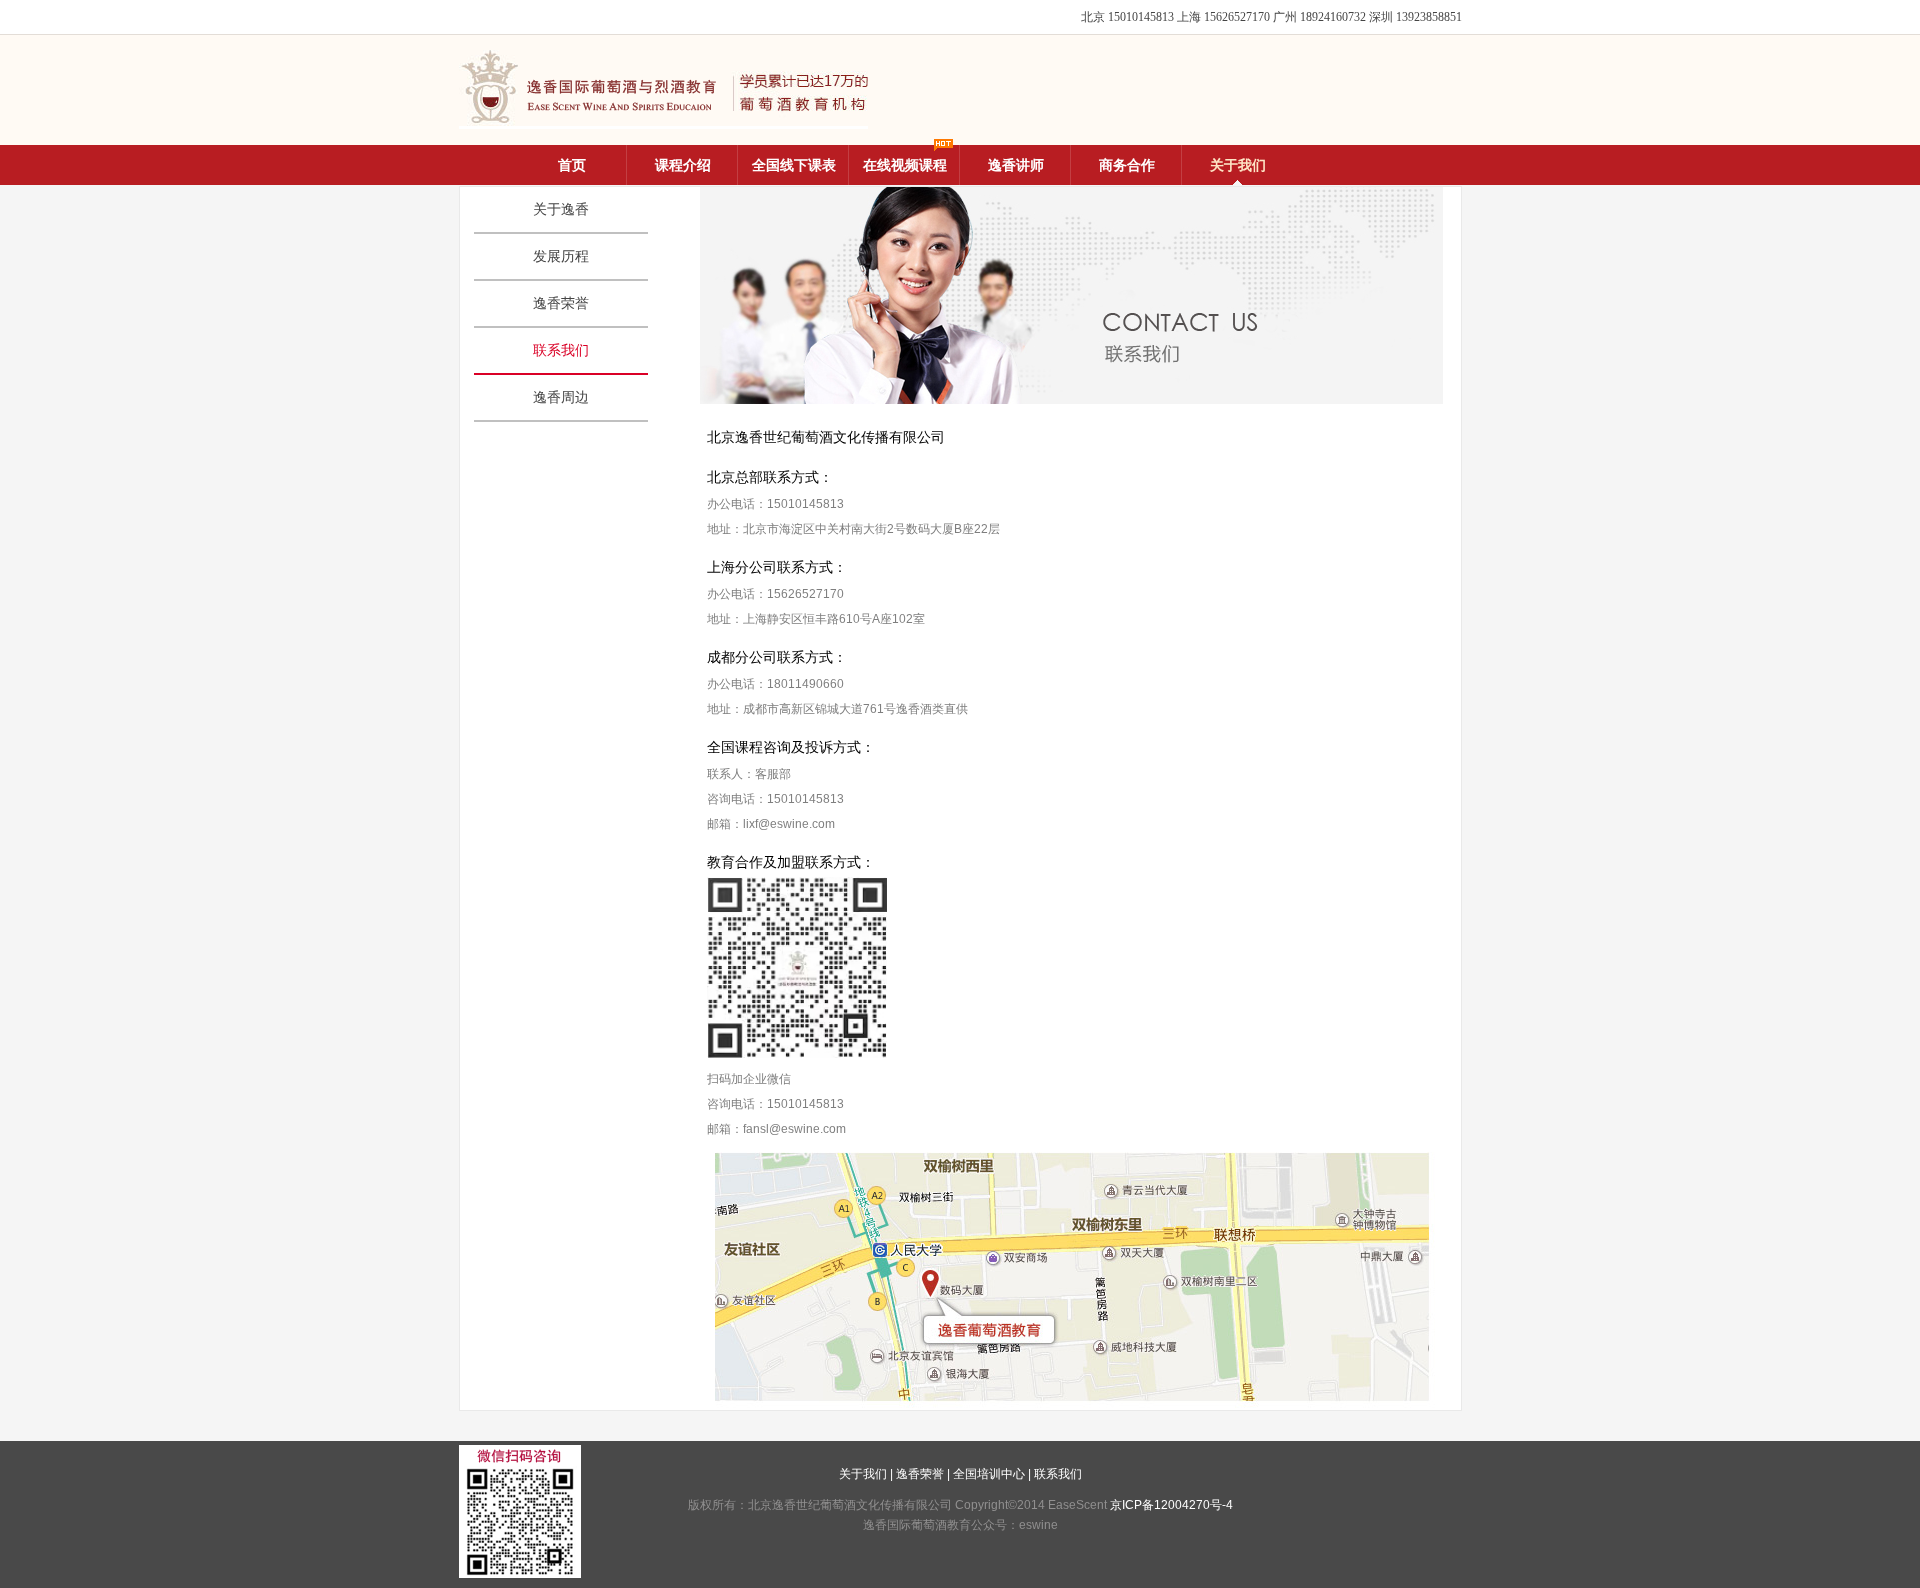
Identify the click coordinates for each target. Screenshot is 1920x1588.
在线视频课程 (905, 165)
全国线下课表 (794, 165)
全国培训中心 (989, 1474)
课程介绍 (683, 165)
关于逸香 (561, 209)
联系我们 (561, 350)
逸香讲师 (1016, 165)
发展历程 (561, 256)
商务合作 (1127, 165)
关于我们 (1238, 165)
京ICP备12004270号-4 (1171, 1505)
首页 (572, 165)
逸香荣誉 (561, 303)
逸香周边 (561, 397)
